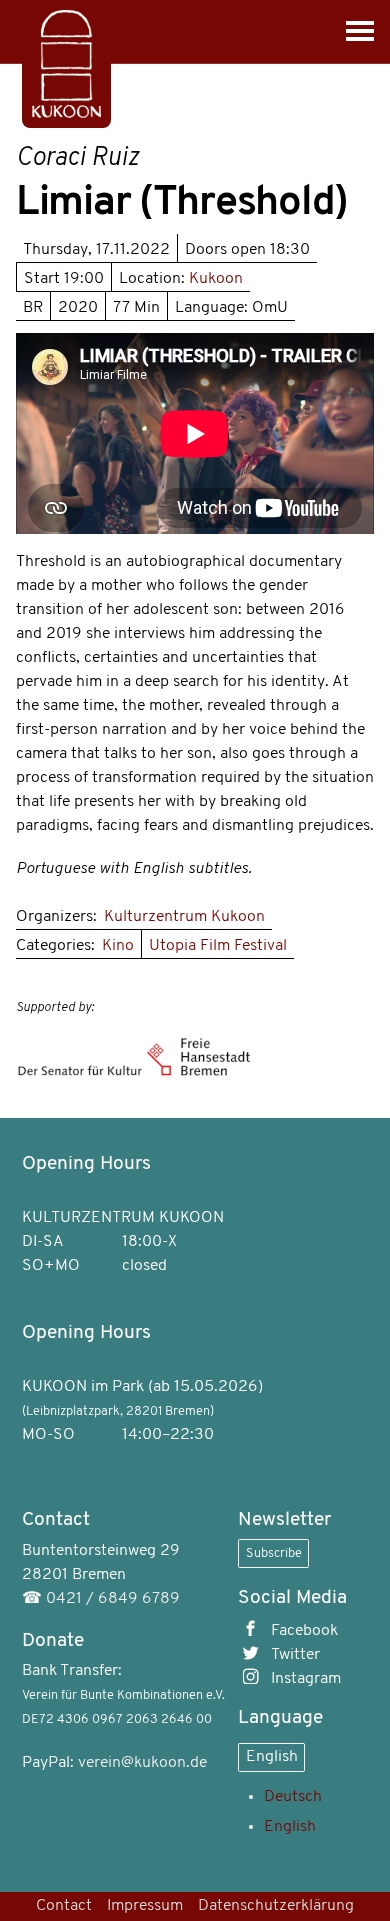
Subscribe (274, 1553)
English (272, 1757)
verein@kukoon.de (142, 1763)
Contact (64, 1906)
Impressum (145, 1906)
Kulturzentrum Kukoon (184, 917)
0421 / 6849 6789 (113, 1599)
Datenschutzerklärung (276, 1906)
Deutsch (293, 1797)
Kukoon (216, 279)
